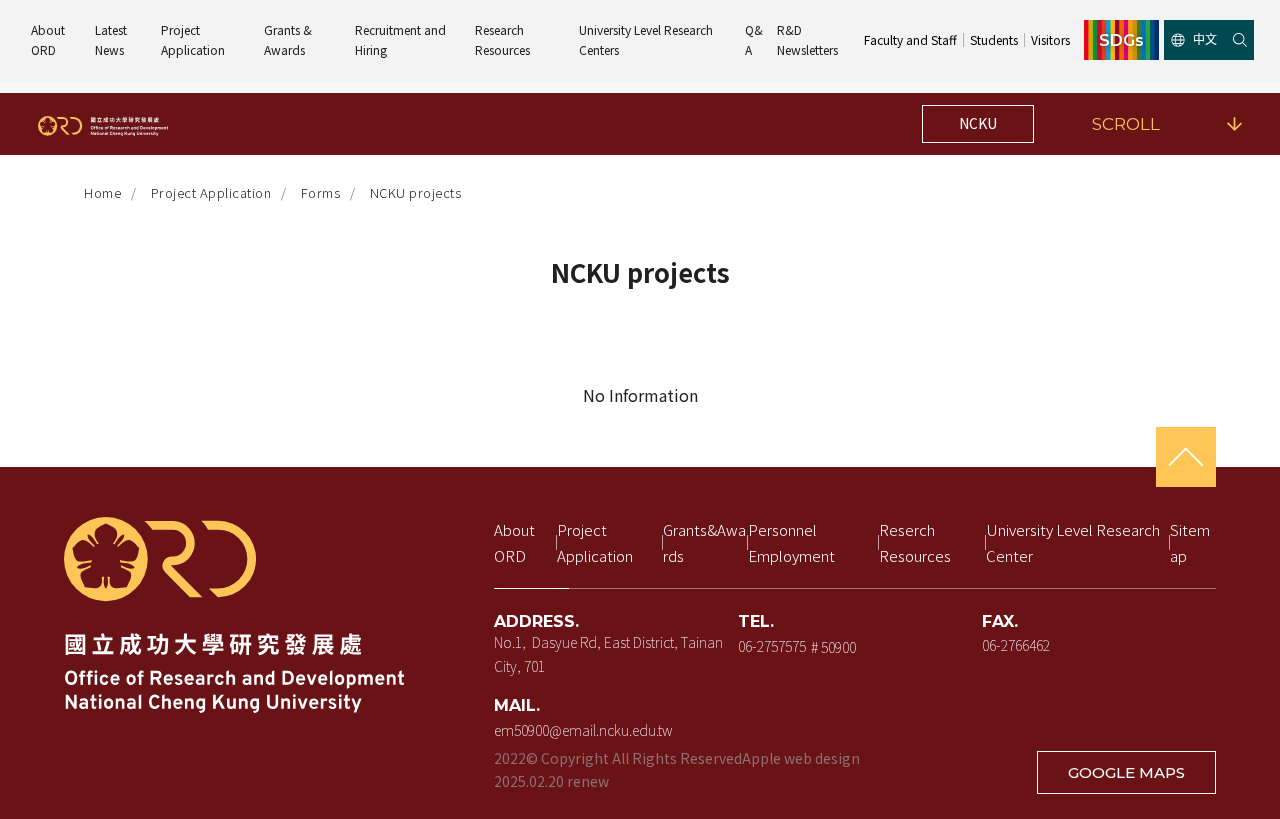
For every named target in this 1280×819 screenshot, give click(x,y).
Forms (321, 192)
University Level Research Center (1074, 542)
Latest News (112, 39)
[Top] (1186, 457)
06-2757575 (772, 646)
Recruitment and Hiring (402, 39)
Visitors (1050, 39)
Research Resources (502, 39)
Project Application (193, 39)
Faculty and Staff (910, 39)
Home (102, 192)
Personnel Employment (791, 542)
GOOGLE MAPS (1126, 772)
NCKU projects (416, 192)
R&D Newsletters (807, 39)
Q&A (754, 39)
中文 (1205, 39)
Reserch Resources (915, 542)
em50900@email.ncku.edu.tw (583, 729)
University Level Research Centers (647, 39)
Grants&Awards (704, 542)
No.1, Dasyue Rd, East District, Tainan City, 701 (610, 654)
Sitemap (1190, 542)
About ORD (49, 39)
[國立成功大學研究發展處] (103, 124)
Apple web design (801, 758)
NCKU (978, 123)
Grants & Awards (289, 39)
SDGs (1121, 40)
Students (994, 39)
